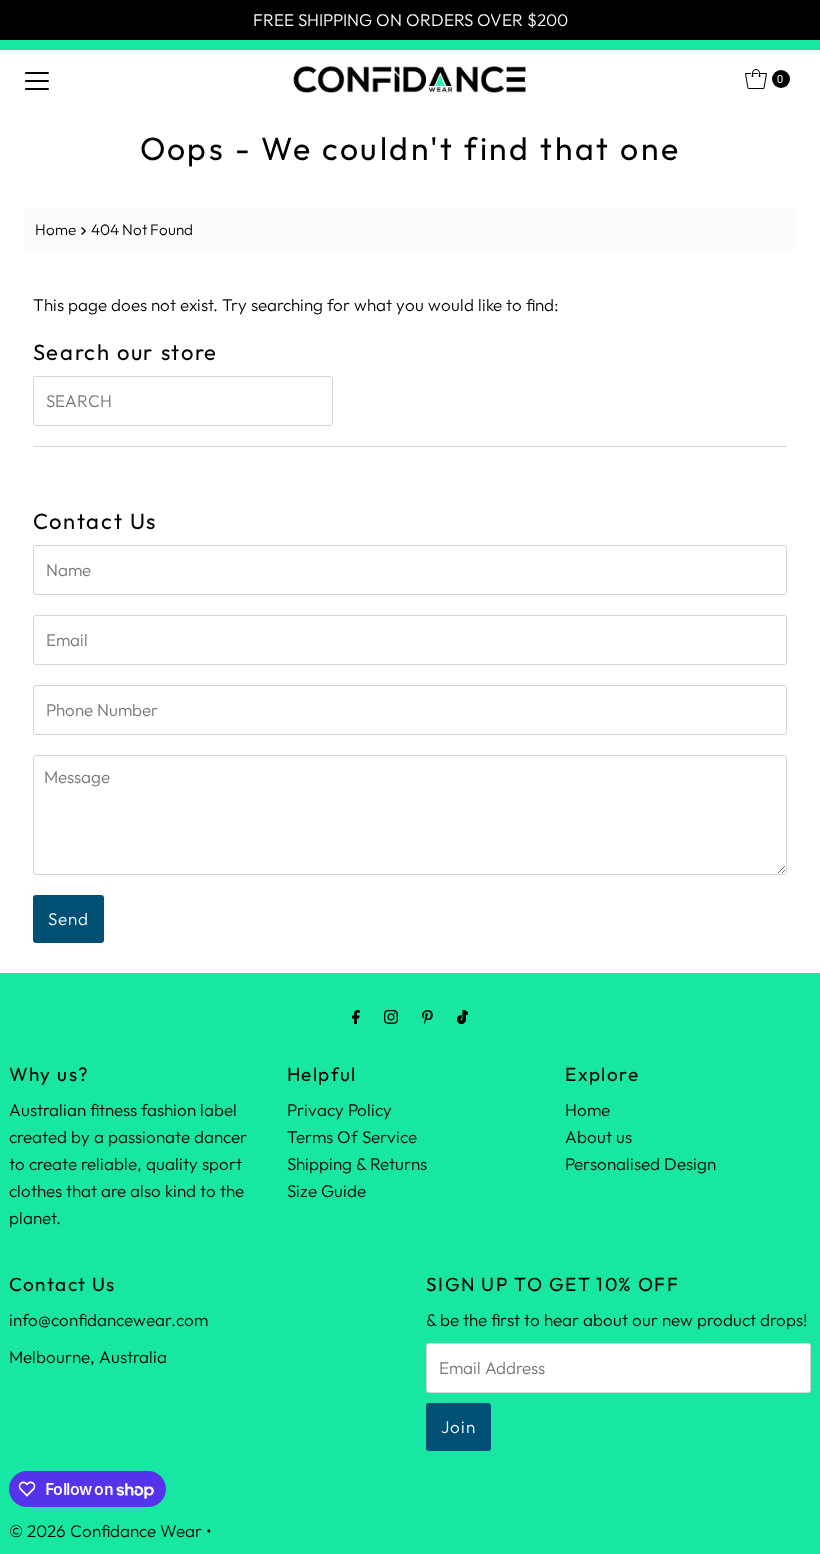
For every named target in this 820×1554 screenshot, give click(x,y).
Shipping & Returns (357, 1163)
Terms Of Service (352, 1136)
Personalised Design (640, 1163)
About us (598, 1136)
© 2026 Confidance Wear (105, 1530)
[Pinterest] (427, 1016)
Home (55, 229)
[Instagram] (391, 1016)
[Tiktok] (462, 1016)
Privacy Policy (339, 1109)
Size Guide (326, 1190)
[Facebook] (356, 1016)
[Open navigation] (37, 79)
